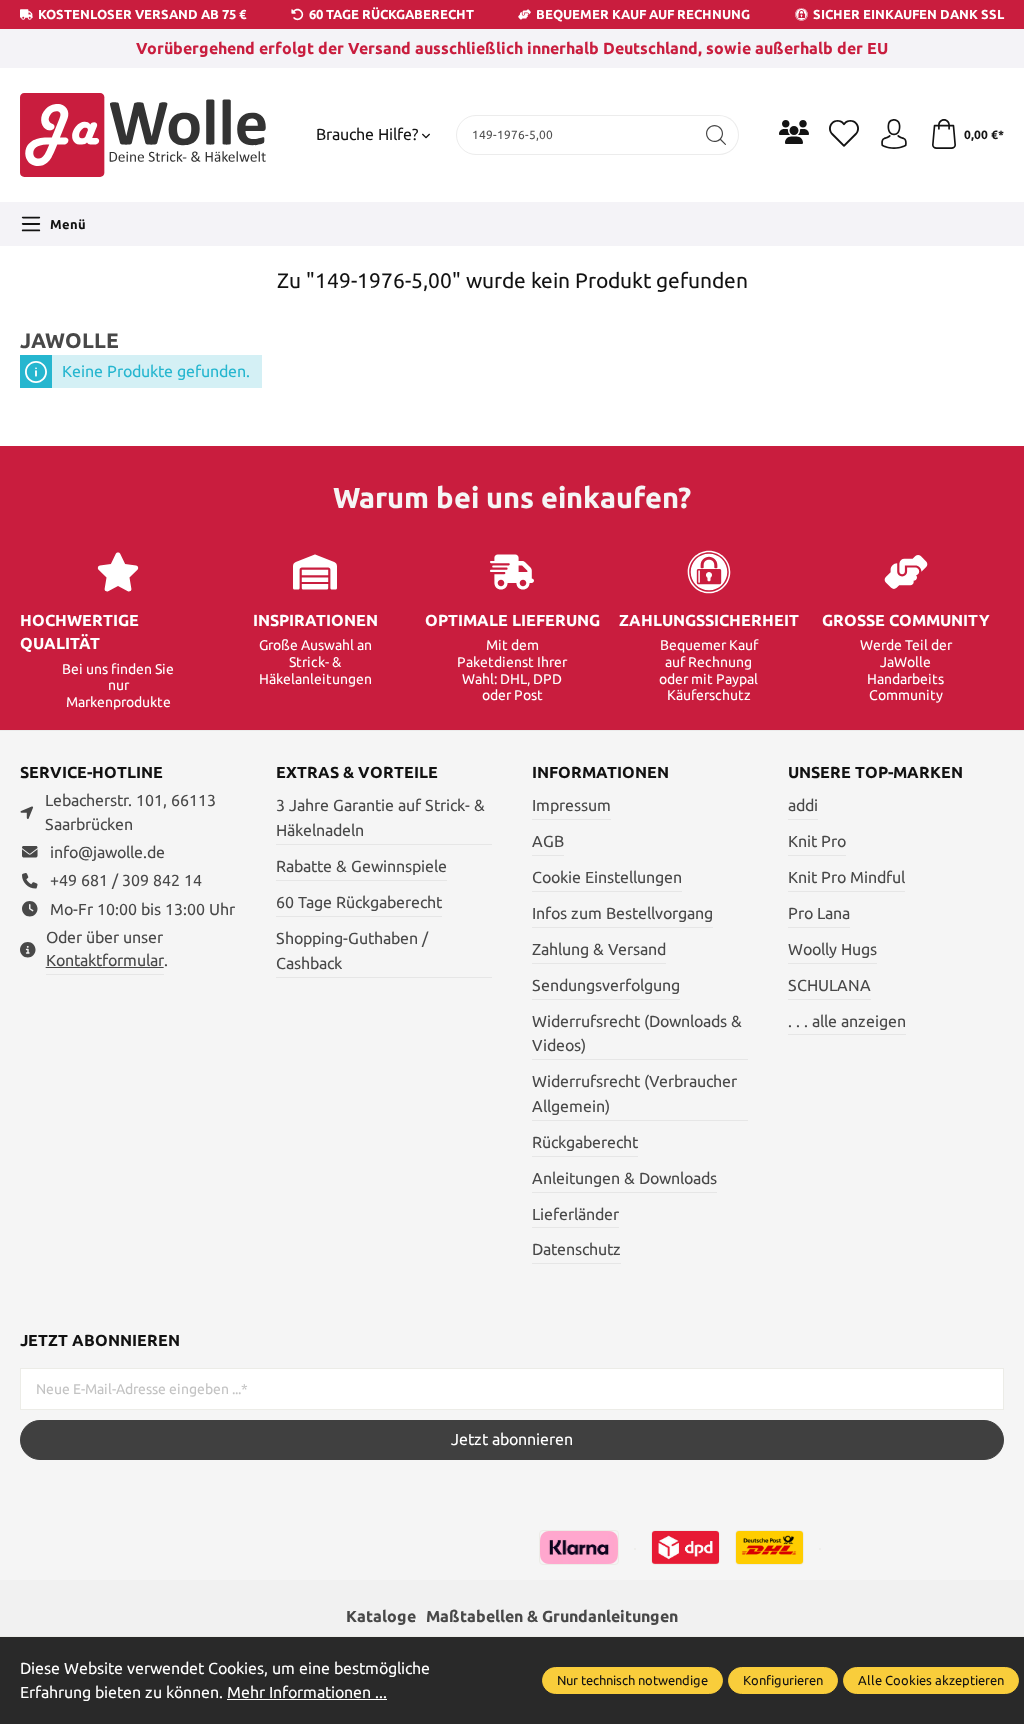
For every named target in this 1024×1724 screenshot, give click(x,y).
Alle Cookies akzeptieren (931, 1680)
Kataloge (381, 1616)
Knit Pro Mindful (846, 877)
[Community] (794, 132)
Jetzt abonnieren (512, 1439)
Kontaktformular (105, 960)
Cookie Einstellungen (607, 877)
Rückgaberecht (585, 1142)
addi (803, 805)
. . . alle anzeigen (847, 1021)
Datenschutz (576, 1249)
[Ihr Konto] (894, 135)
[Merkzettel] (844, 135)
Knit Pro (817, 841)
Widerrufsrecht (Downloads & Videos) (637, 1034)
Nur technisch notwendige (632, 1680)
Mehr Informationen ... (307, 1692)
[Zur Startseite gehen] (145, 135)
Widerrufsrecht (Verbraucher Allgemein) (634, 1094)
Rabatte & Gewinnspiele (361, 866)
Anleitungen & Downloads (624, 1178)
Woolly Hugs (832, 949)
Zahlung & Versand (599, 949)
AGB (548, 841)
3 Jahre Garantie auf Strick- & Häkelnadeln (380, 818)
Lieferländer (575, 1214)
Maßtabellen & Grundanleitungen (552, 1616)
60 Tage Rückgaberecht (359, 902)
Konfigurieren (783, 1680)
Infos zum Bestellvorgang (622, 913)
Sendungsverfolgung (606, 985)
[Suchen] (716, 135)
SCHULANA (829, 985)
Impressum (571, 805)
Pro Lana (819, 913)
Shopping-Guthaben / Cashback (352, 951)
